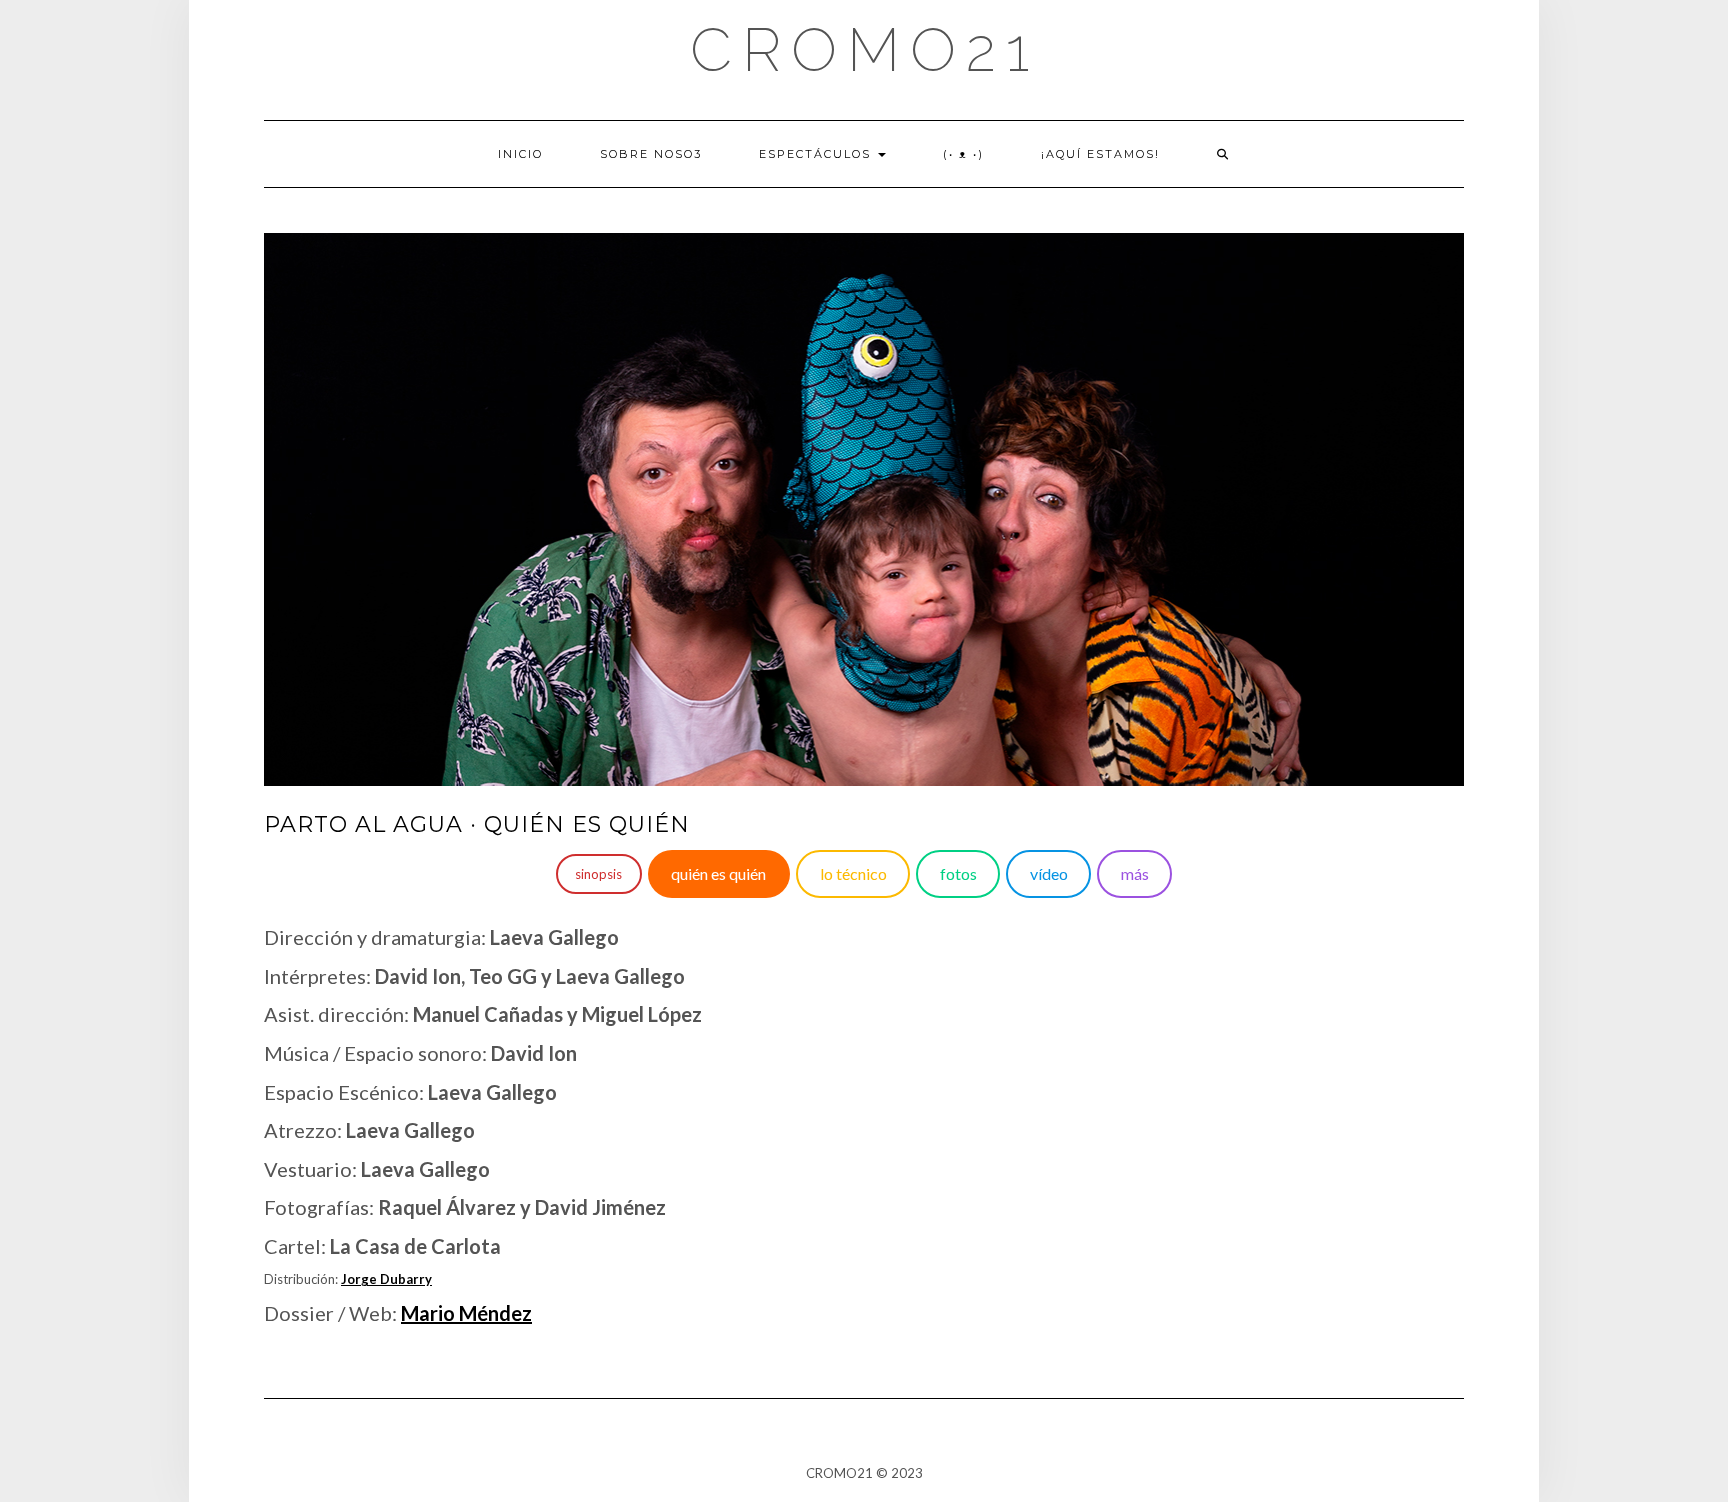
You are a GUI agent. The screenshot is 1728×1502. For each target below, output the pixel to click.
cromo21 (864, 50)
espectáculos (817, 154)
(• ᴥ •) (963, 154)
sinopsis (598, 874)
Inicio (520, 154)
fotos (958, 873)
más (1135, 873)
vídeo (1049, 873)
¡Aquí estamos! (1100, 154)
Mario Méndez (466, 1313)
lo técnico (853, 873)
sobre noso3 (651, 154)
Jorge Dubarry (386, 1279)
